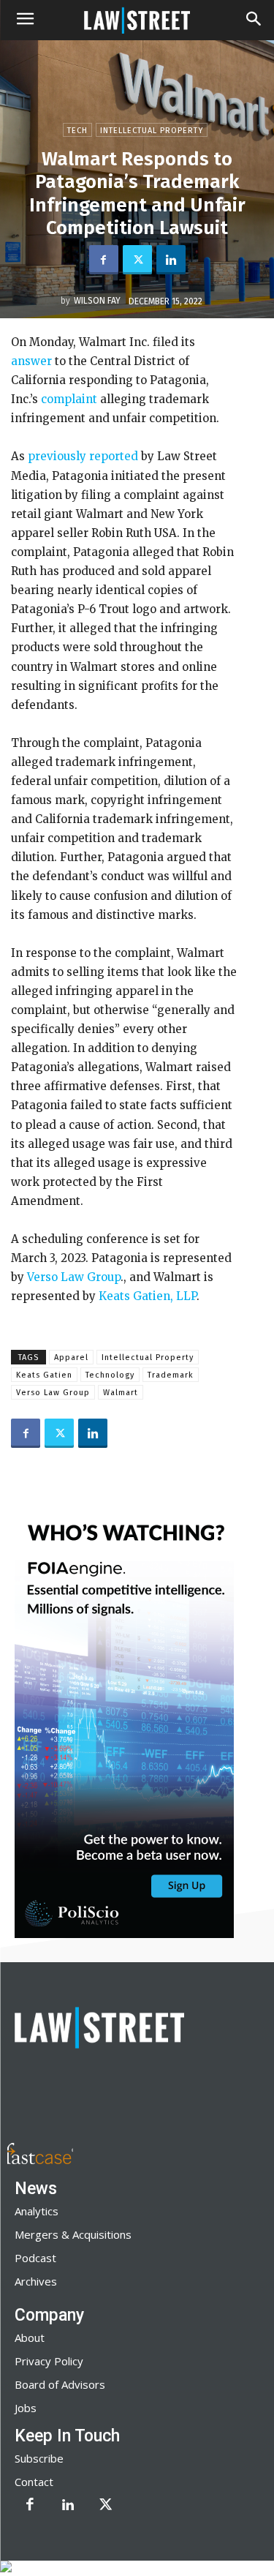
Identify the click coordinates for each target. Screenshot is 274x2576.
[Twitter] (137, 260)
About (30, 2337)
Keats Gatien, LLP (148, 1296)
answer (31, 361)
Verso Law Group (74, 1277)
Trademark (171, 1375)
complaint (69, 399)
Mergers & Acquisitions (73, 2234)
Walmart (121, 1393)
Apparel (71, 1358)
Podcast (35, 2258)
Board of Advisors (60, 2384)
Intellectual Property (152, 131)
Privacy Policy (49, 2361)
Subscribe (39, 2458)
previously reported (83, 456)
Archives (36, 2281)
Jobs (26, 2408)
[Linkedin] (171, 260)
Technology (110, 1375)
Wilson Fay (97, 301)
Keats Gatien (44, 1375)
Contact (34, 2482)
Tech (77, 131)
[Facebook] (104, 260)
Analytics (37, 2211)
